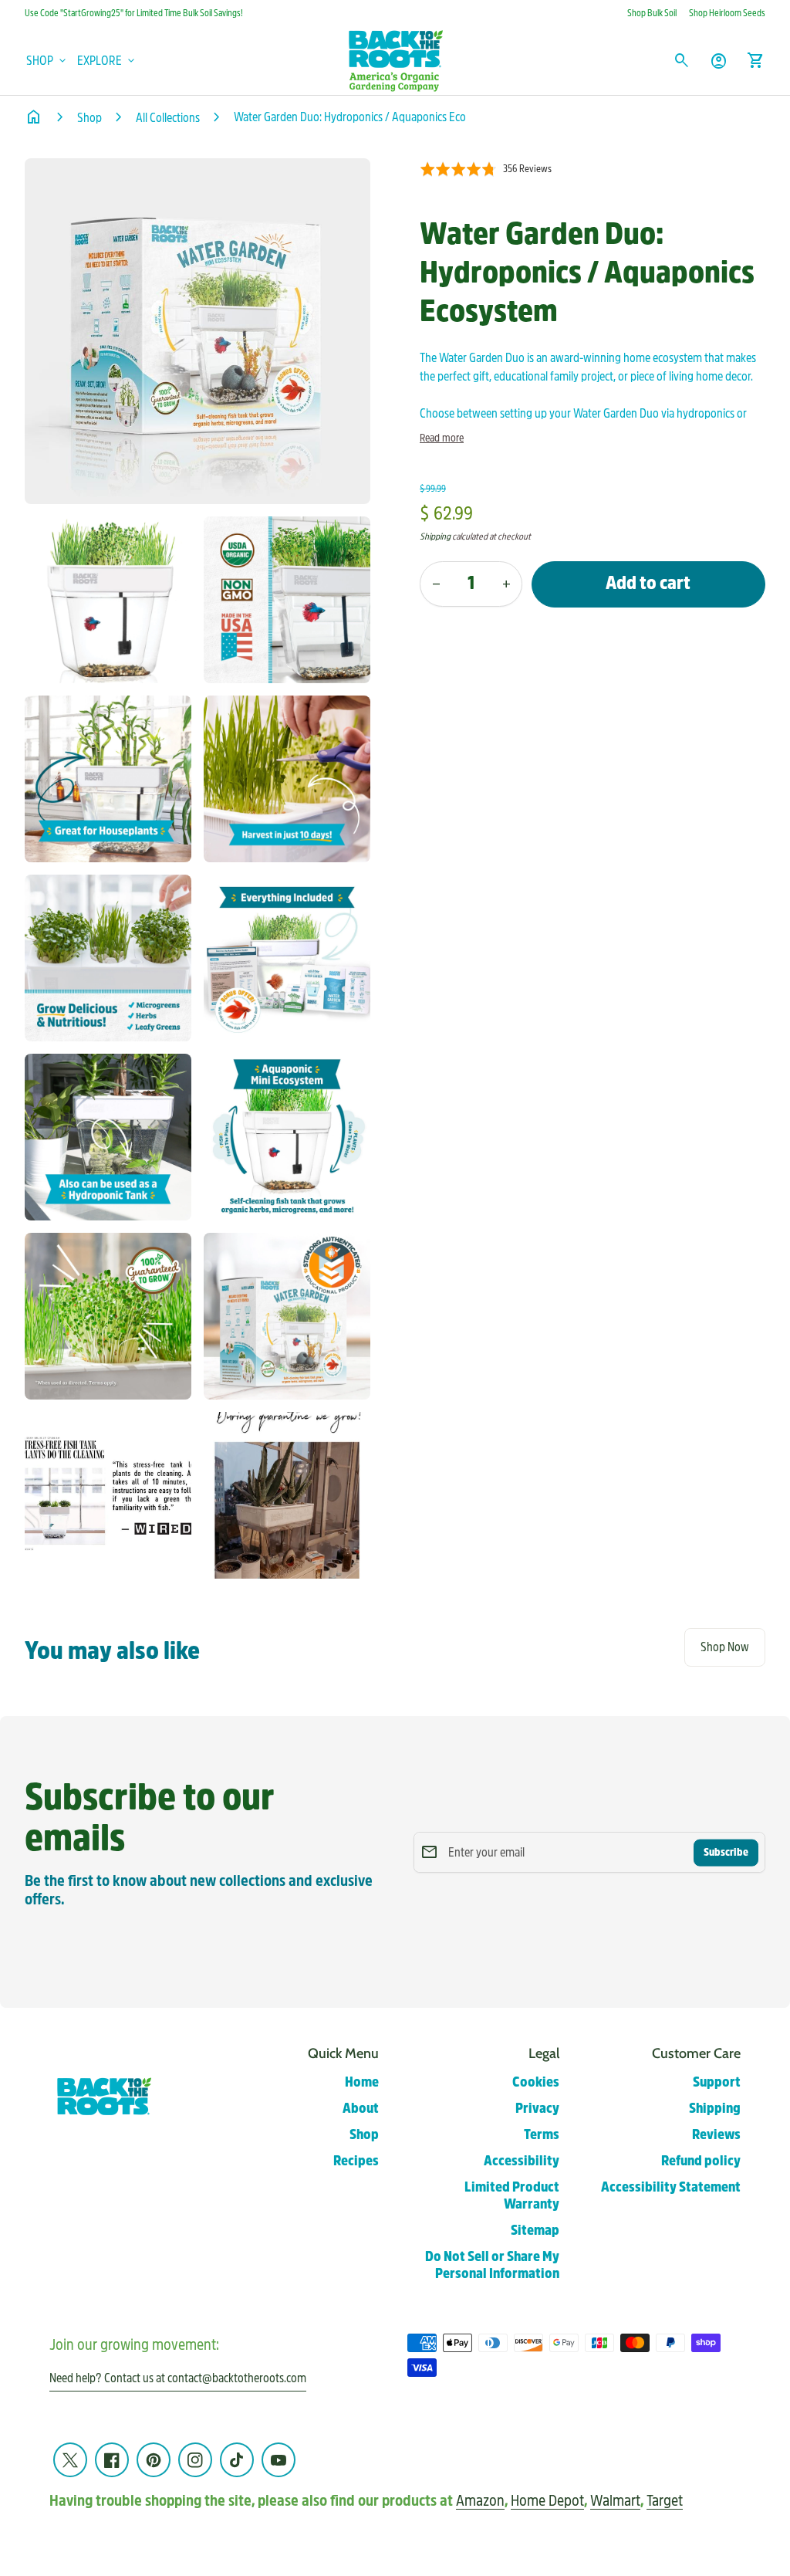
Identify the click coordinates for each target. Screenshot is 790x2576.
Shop (89, 118)
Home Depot (547, 2501)
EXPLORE (107, 61)
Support (717, 2082)
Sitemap (535, 2231)
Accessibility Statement (671, 2187)
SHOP (47, 61)
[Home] (395, 60)
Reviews (716, 2135)
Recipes (356, 2161)
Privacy (537, 2109)
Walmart (615, 2501)
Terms (542, 2135)
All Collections (168, 118)
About (361, 2109)
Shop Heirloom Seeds (727, 13)
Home (362, 2082)
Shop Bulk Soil (652, 13)
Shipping (435, 537)
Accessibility (522, 2161)
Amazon (480, 2501)
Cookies (536, 2082)
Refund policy (701, 2161)
